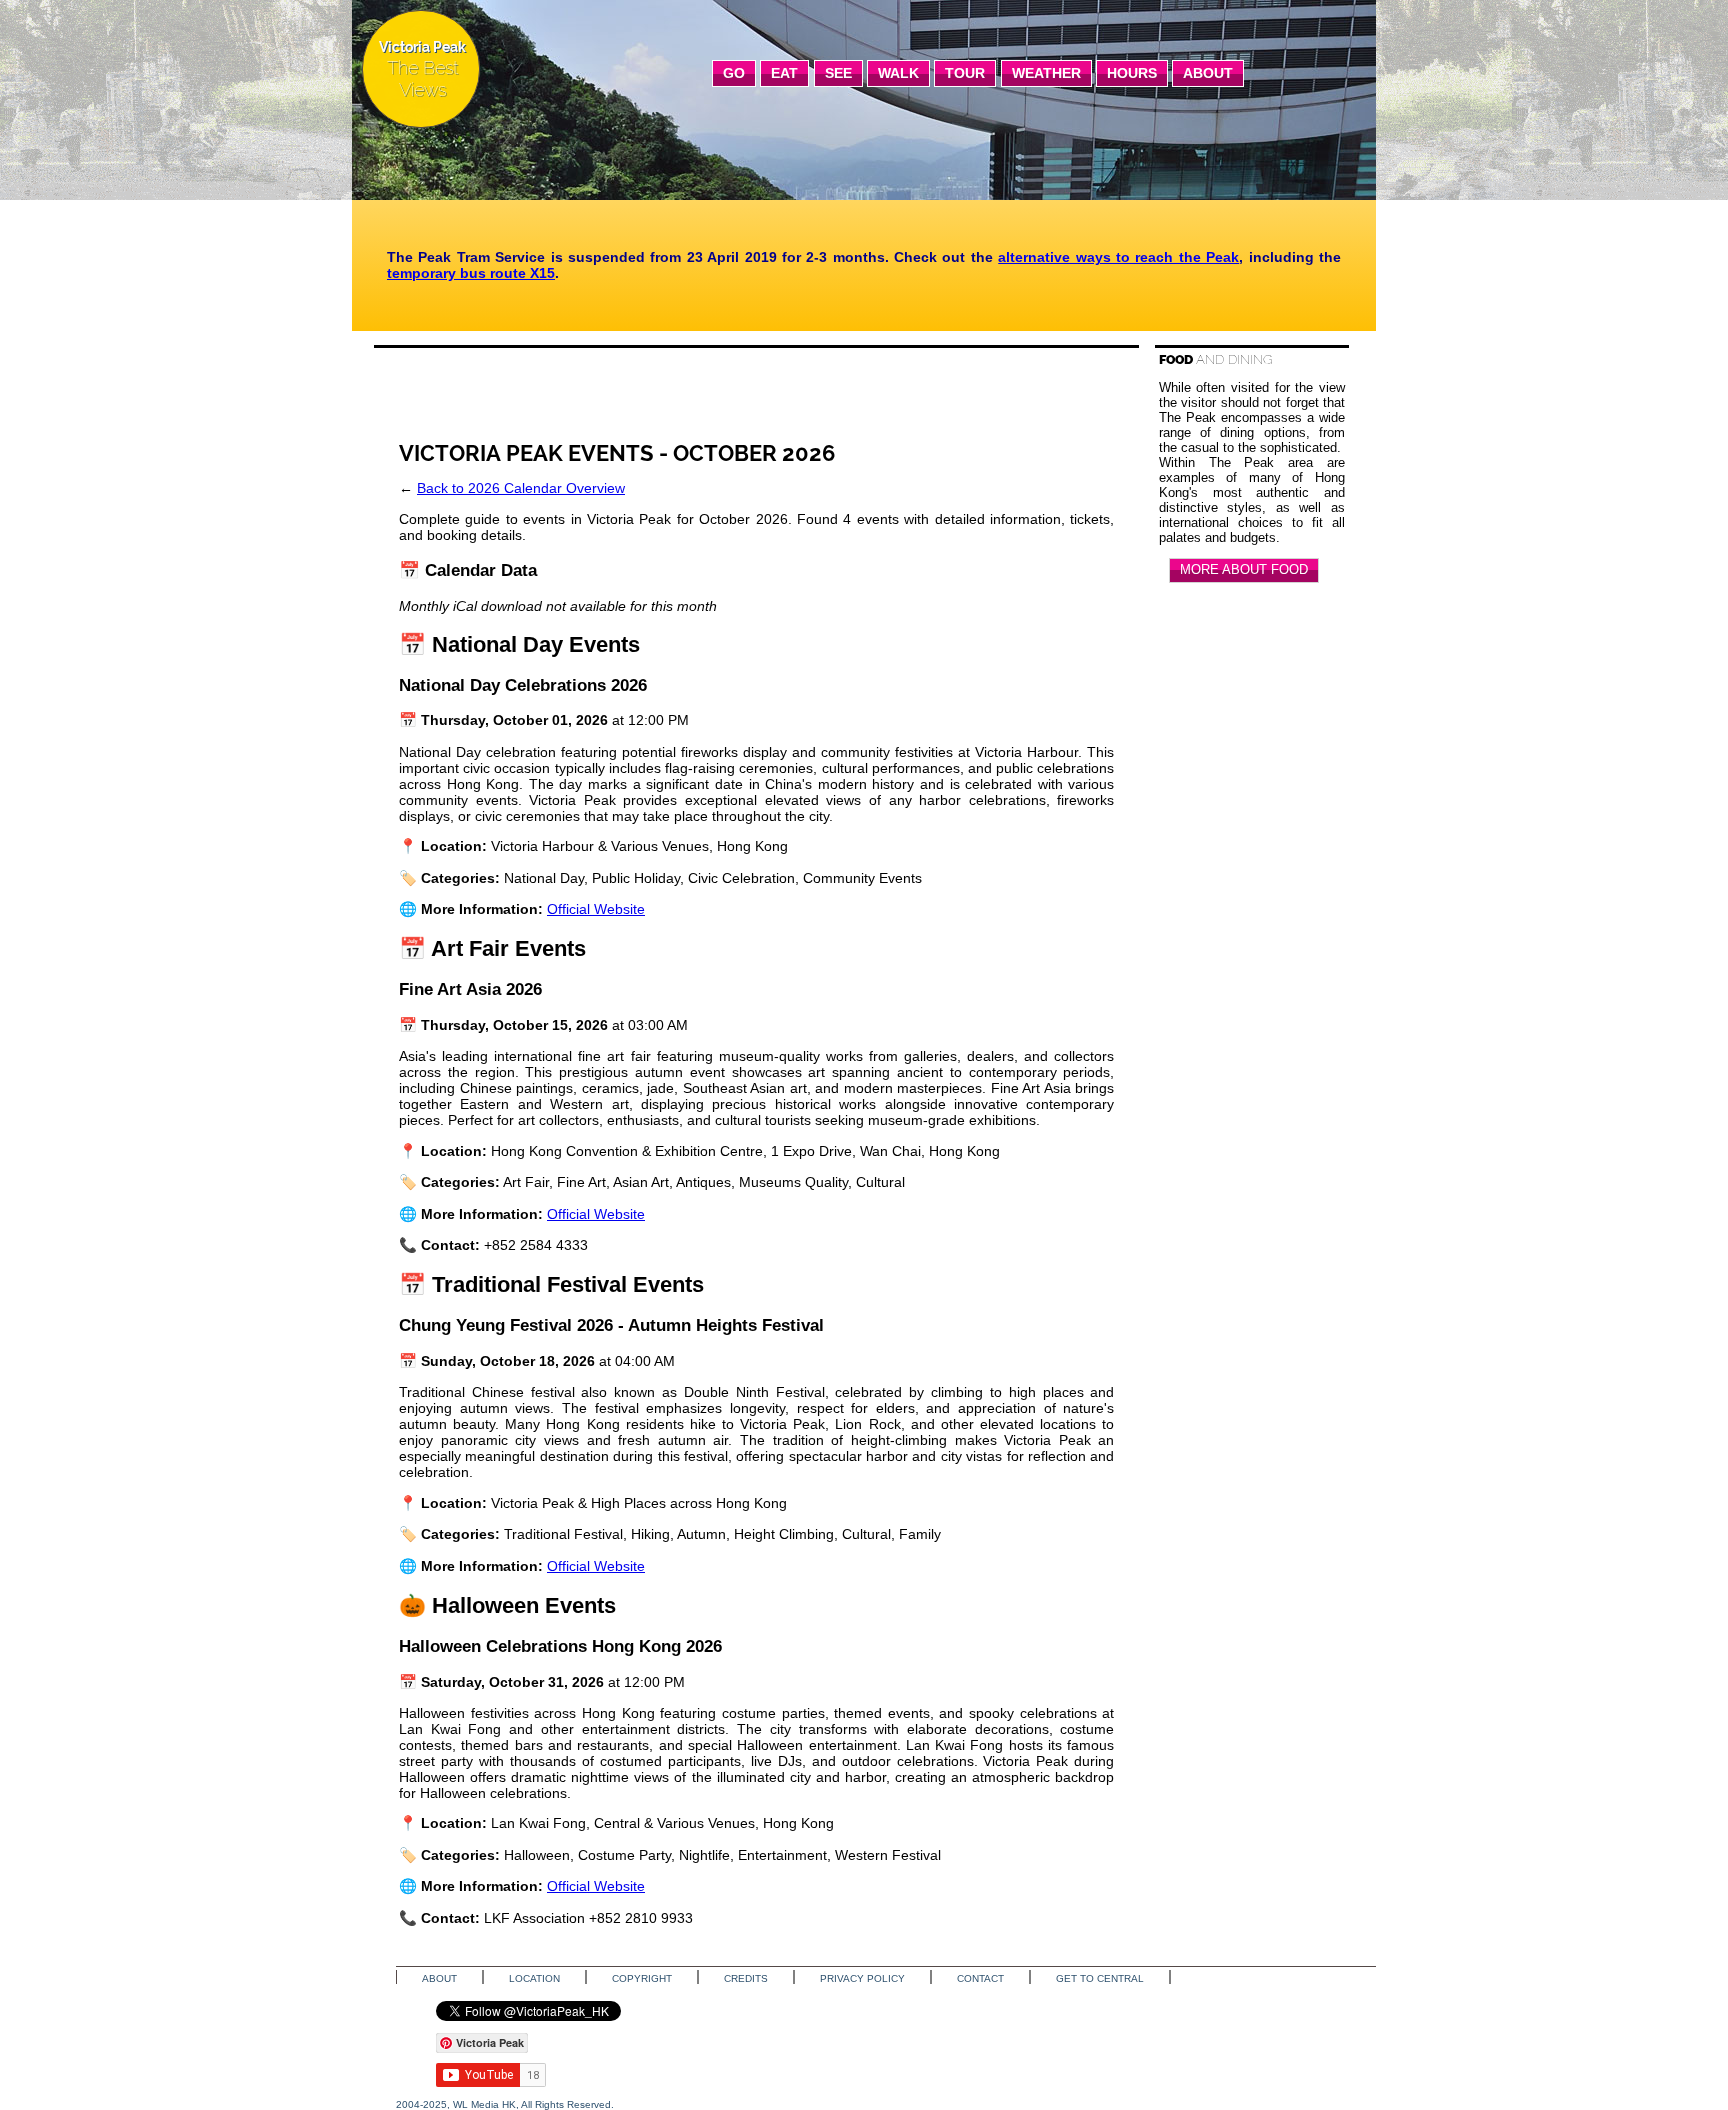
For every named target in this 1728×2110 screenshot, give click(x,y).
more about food (1244, 569)
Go (734, 73)
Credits (746, 1978)
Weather (1046, 73)
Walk (898, 73)
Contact (980, 1978)
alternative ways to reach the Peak (1118, 257)
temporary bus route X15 (471, 273)
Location (534, 1978)
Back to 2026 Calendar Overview (521, 488)
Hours (1132, 73)
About (1208, 73)
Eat (784, 73)
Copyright (642, 1978)
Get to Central (1100, 1978)
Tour (965, 73)
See (838, 73)
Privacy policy (862, 1978)
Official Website (596, 909)
